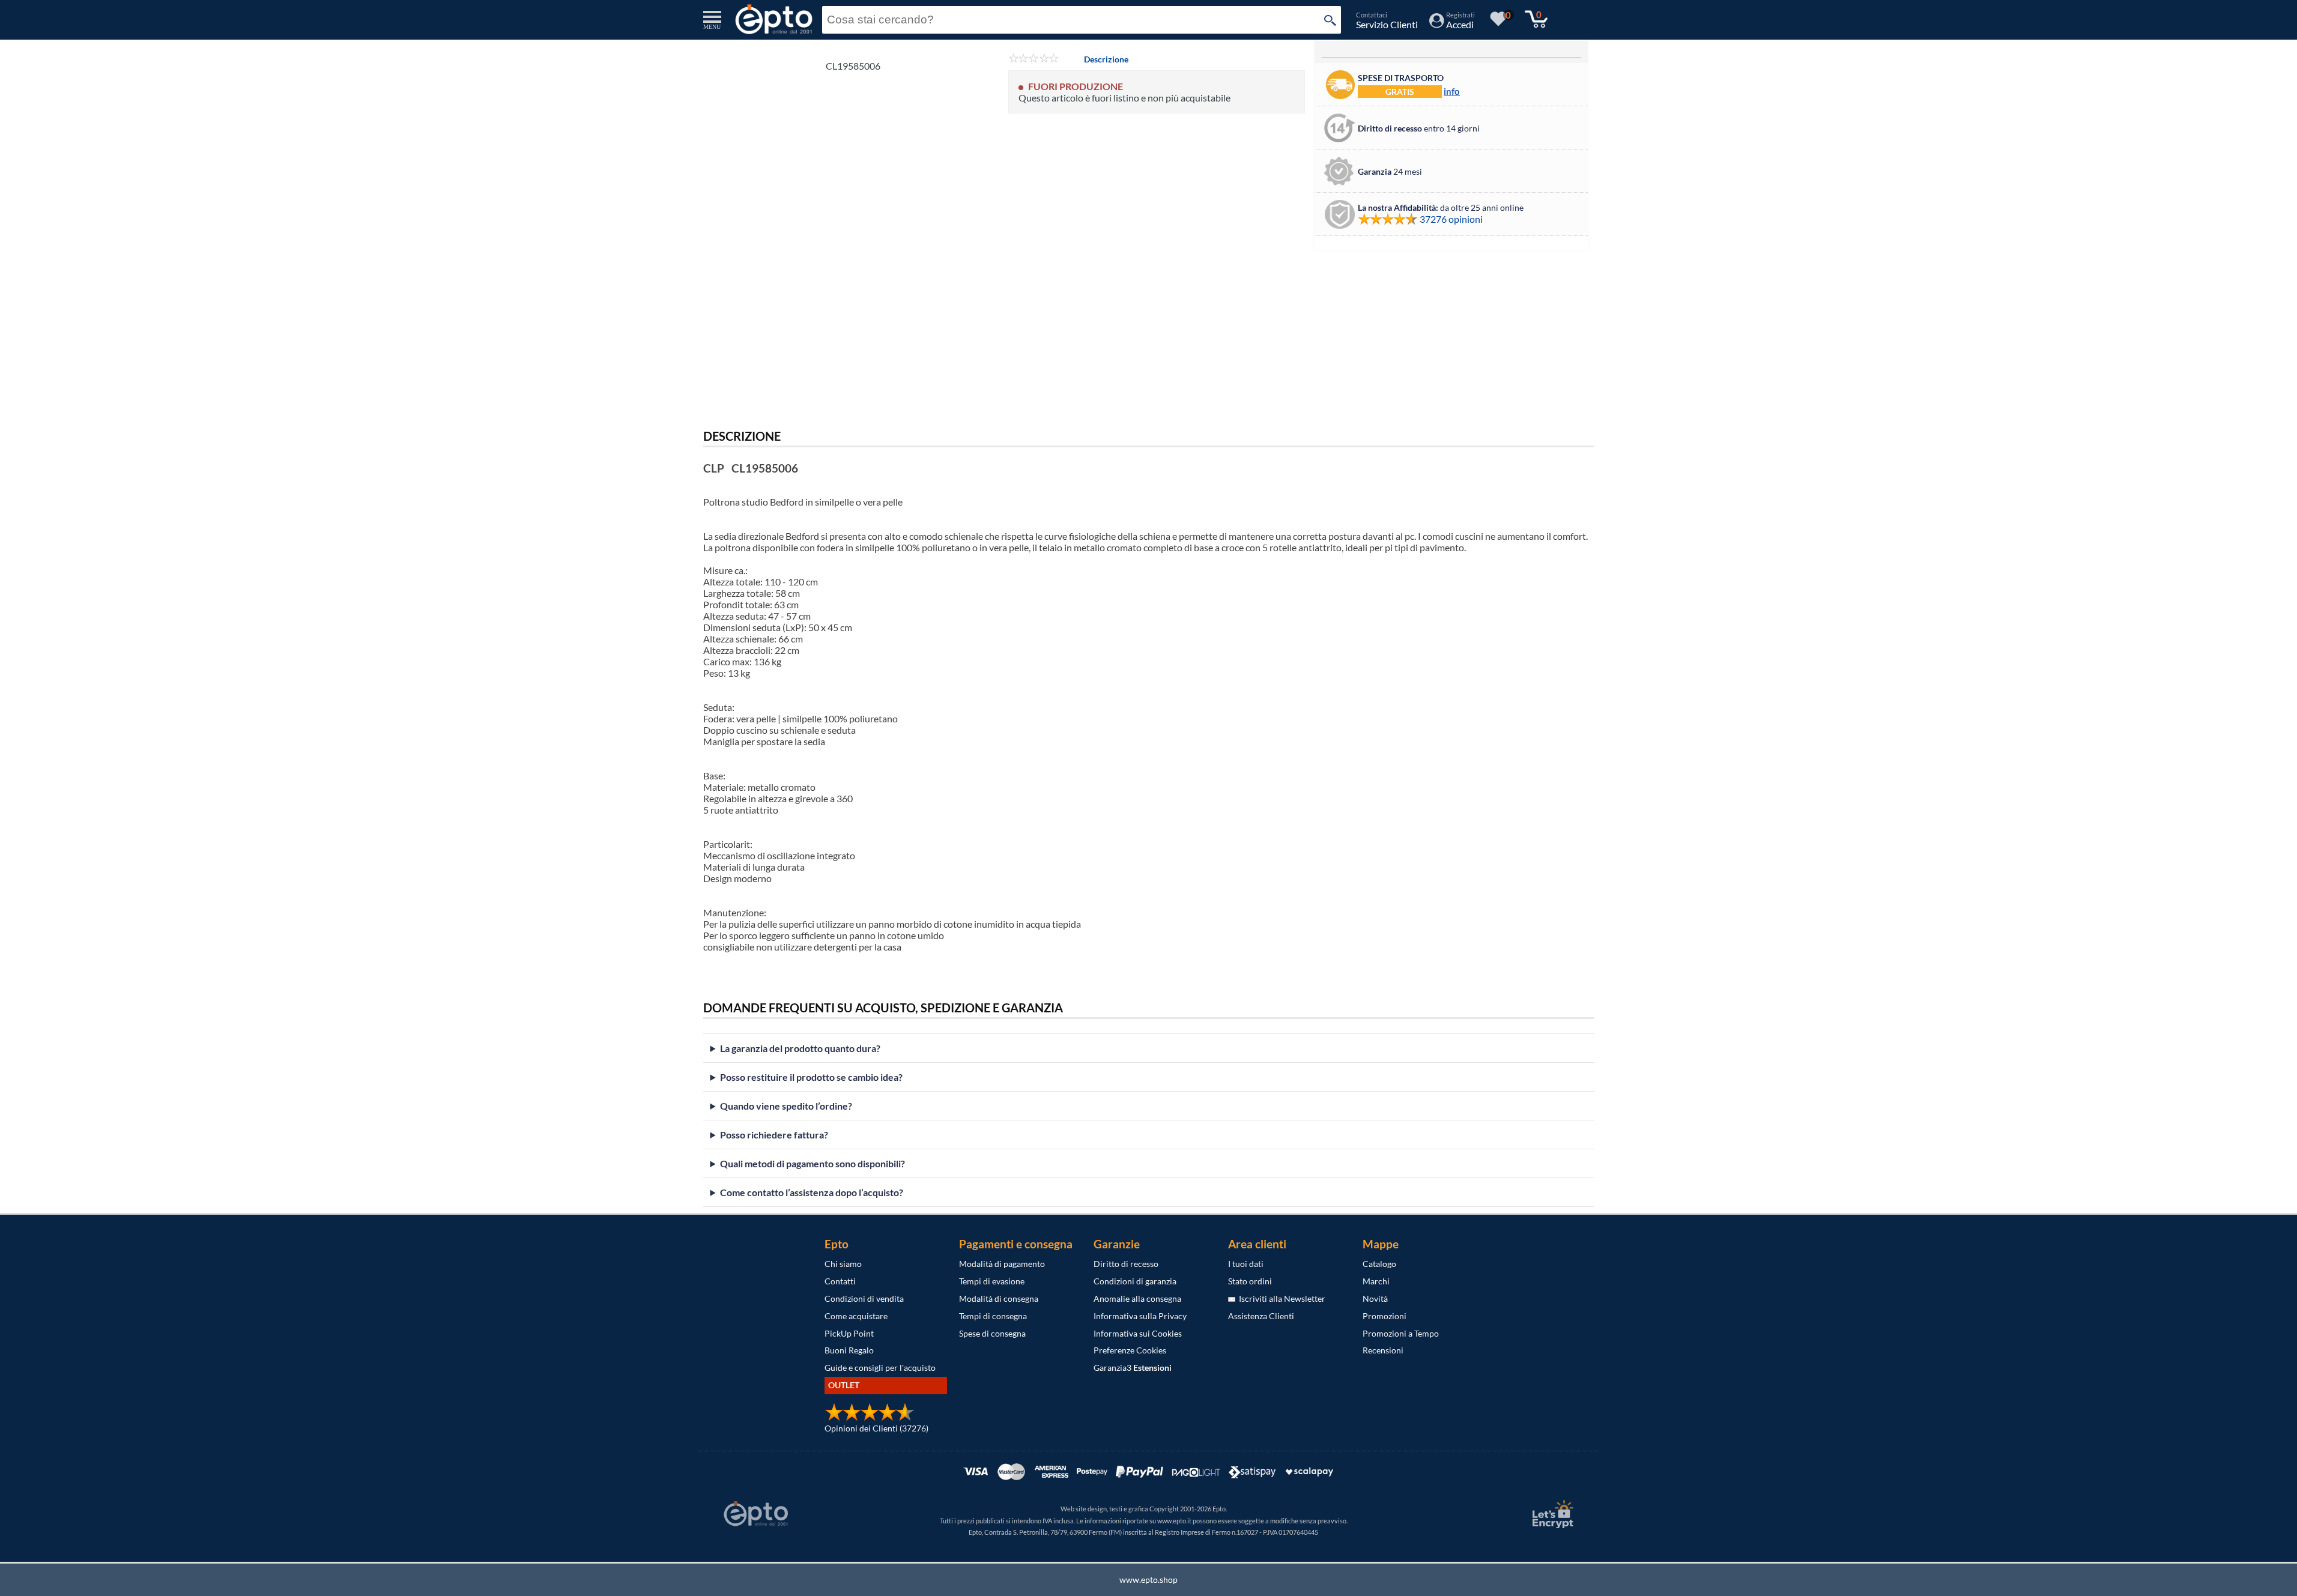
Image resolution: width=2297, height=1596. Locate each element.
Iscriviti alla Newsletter (1280, 1298)
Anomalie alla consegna (1137, 1298)
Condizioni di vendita (864, 1298)
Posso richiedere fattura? (774, 1135)
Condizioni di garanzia (1135, 1281)
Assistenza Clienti (1261, 1316)
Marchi (1376, 1281)
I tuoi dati (1246, 1264)
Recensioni (1383, 1350)
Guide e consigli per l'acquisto (880, 1368)
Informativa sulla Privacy (1140, 1316)
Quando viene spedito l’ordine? (786, 1106)
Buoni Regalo (849, 1350)
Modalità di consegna (999, 1298)
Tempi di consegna (993, 1316)
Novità (1375, 1298)
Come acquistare (856, 1316)
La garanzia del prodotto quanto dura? (800, 1048)
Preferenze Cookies (1130, 1350)
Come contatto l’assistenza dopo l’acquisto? (812, 1192)
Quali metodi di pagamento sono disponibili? (813, 1163)
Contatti (840, 1281)
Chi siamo (843, 1264)
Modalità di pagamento (1002, 1264)
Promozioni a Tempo (1401, 1333)
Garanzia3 (1133, 1368)
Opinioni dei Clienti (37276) (876, 1428)
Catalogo (1379, 1264)
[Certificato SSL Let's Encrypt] (1551, 1514)
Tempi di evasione (992, 1281)
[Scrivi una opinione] (1034, 59)
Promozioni (1385, 1316)
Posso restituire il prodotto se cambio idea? (811, 1077)
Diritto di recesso (1126, 1264)
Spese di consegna (992, 1333)
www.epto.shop (1148, 1579)
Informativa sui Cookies (1138, 1333)
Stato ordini (1250, 1281)
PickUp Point (849, 1333)
